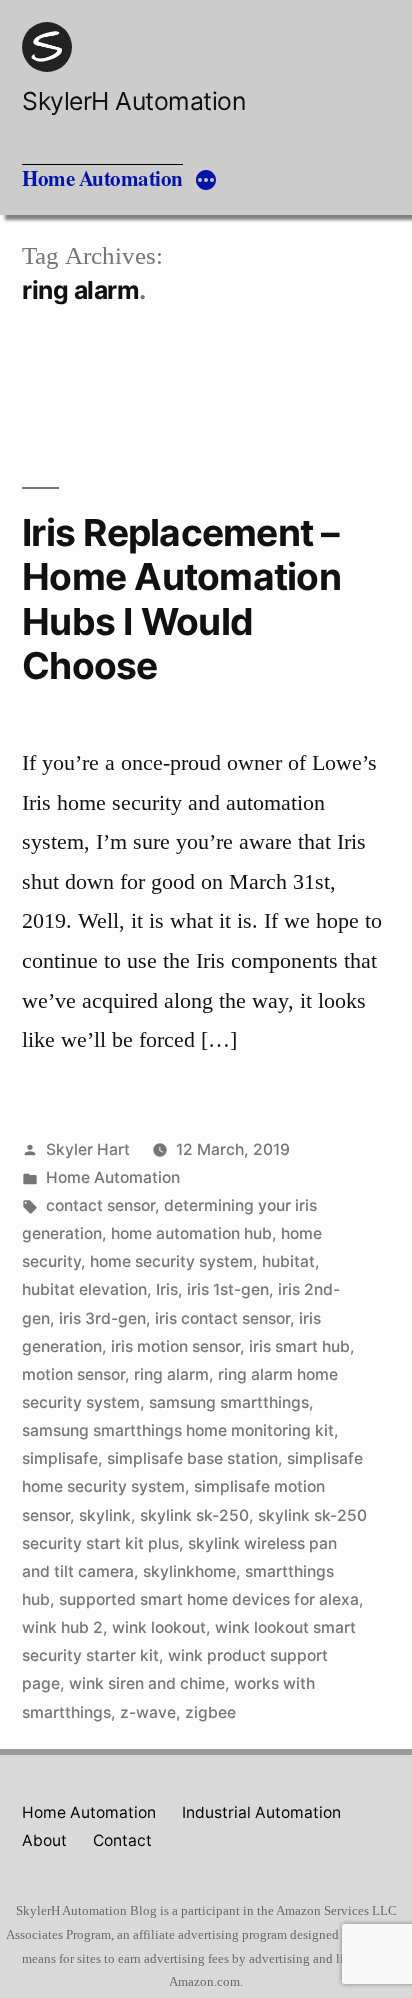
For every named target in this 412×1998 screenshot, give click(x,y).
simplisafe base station (192, 1458)
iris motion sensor (175, 1346)
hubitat (288, 1261)
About (44, 1840)
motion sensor (73, 1374)
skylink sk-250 (194, 1515)
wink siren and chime (147, 1683)
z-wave (148, 1712)
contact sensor (100, 1205)
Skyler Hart (88, 1149)
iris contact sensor (222, 1318)
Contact (122, 1840)
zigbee (210, 1712)
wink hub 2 (62, 1627)
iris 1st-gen (228, 1289)
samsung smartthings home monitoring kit (178, 1430)
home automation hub (191, 1233)
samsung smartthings (229, 1402)
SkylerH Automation (133, 101)
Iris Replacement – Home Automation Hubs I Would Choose (181, 599)
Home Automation (102, 177)
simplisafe (60, 1458)
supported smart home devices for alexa (209, 1599)
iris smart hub (299, 1346)
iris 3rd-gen (102, 1318)
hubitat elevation (84, 1289)
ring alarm (171, 1374)
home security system (171, 1261)
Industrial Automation (261, 1812)
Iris (167, 1289)
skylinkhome (189, 1571)
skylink (105, 1515)
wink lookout (159, 1627)
